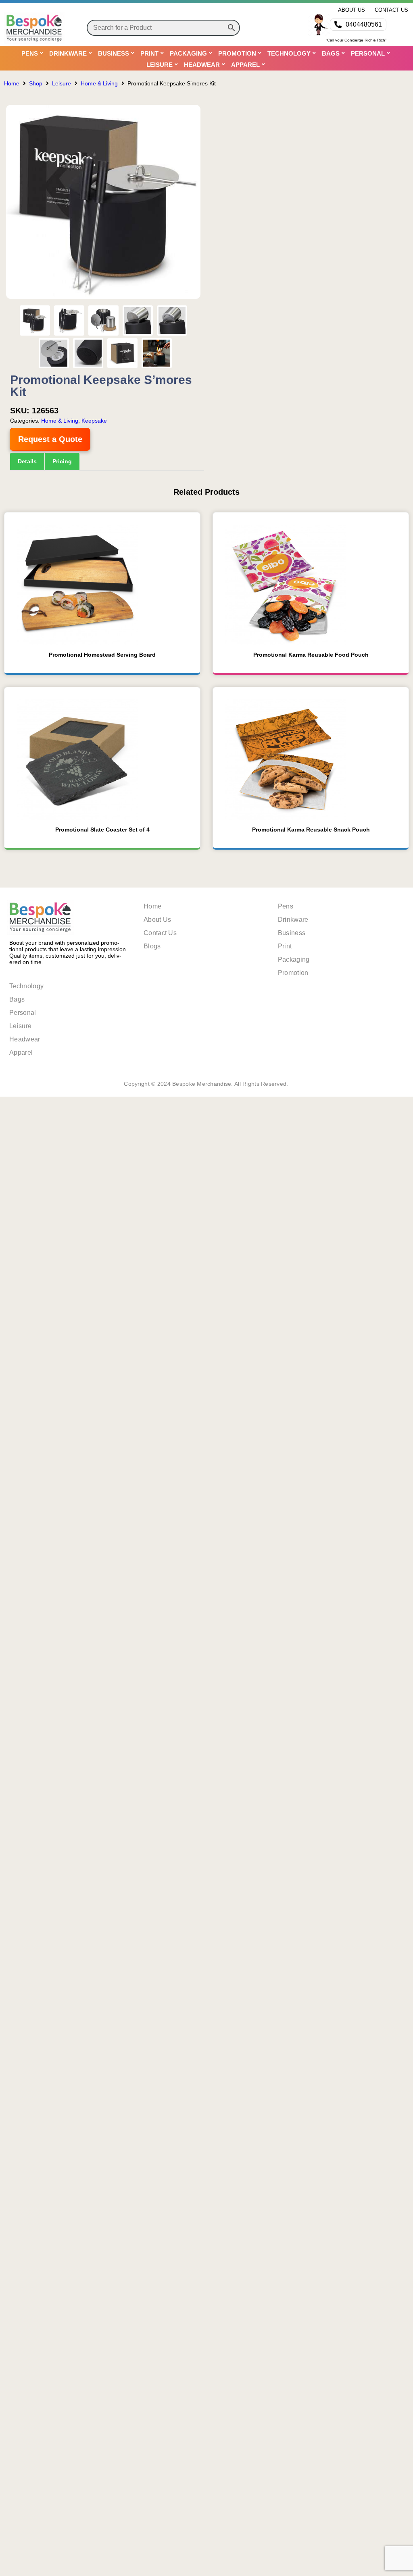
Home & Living (99, 83)
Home (12, 83)
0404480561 (364, 24)
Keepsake (94, 421)
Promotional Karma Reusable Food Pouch (311, 1079)
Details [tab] (27, 461)
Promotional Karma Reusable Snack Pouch (311, 1253)
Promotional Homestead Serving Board (102, 1079)
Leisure (62, 83)
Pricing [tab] (63, 461)
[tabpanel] (107, 682)
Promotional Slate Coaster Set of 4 (102, 1253)
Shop (36, 83)
